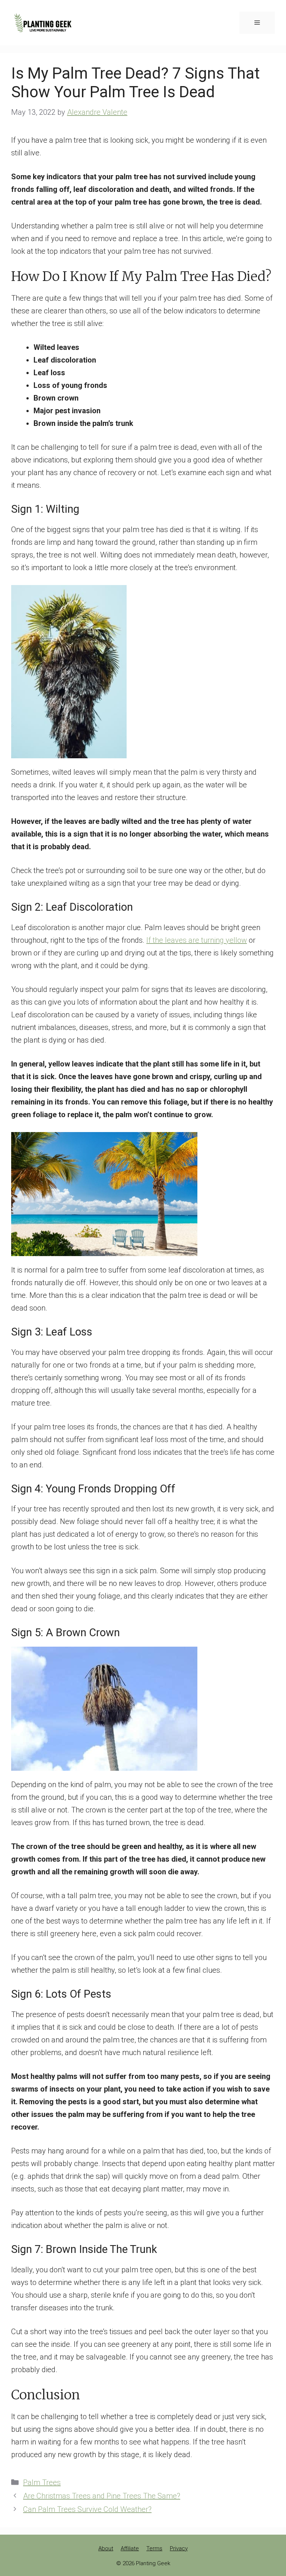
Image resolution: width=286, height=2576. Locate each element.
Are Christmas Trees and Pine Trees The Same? (102, 2496)
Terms (154, 2548)
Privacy (179, 2548)
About (106, 2548)
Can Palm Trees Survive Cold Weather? (87, 2509)
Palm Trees (42, 2482)
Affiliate (130, 2548)
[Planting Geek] (43, 22)
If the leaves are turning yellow (197, 940)
